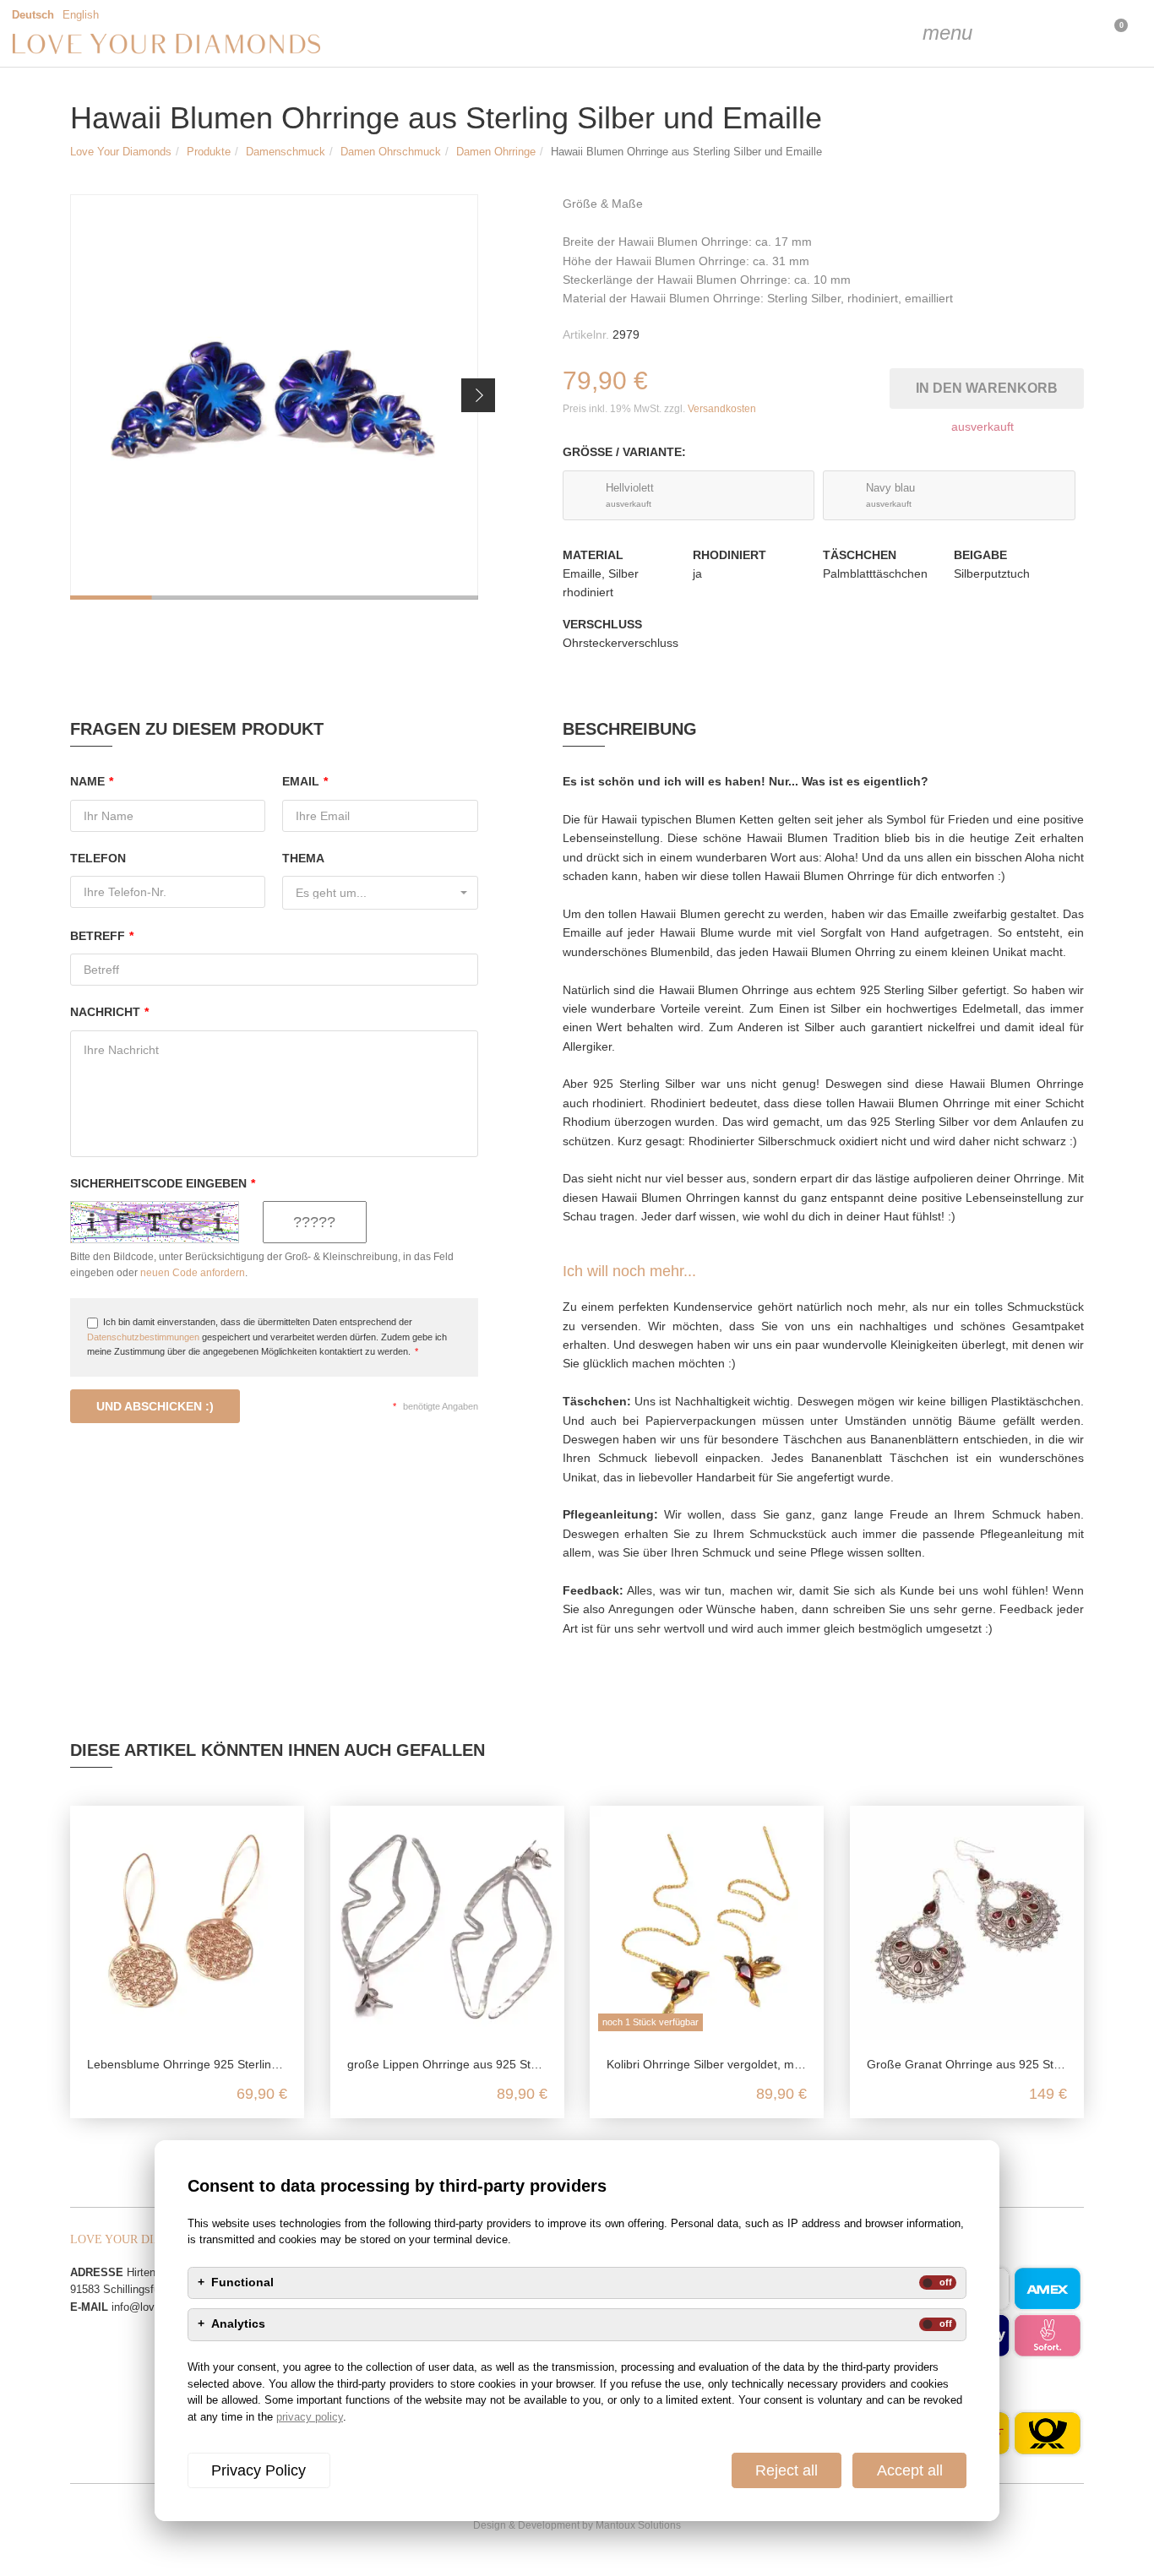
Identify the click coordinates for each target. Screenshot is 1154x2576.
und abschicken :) (155, 1406)
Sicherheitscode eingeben (163, 1183)
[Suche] (985, 34)
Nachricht (109, 1012)
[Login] (1027, 34)
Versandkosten (722, 409)
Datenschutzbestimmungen (143, 1337)
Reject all (787, 2470)
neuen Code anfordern (193, 1273)
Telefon (98, 858)
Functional (242, 2283)
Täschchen (860, 555)
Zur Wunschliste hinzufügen (880, 385)
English (81, 15)
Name (92, 781)
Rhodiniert (729, 555)
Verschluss (602, 624)
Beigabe (980, 555)
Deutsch (33, 15)
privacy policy (310, 2417)
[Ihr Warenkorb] (1070, 34)
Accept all (910, 2470)
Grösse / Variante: (624, 452)
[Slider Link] (274, 397)
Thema (303, 858)
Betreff (102, 936)
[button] (478, 395)
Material (593, 555)
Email (305, 781)
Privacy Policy (259, 2470)
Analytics (238, 2324)
